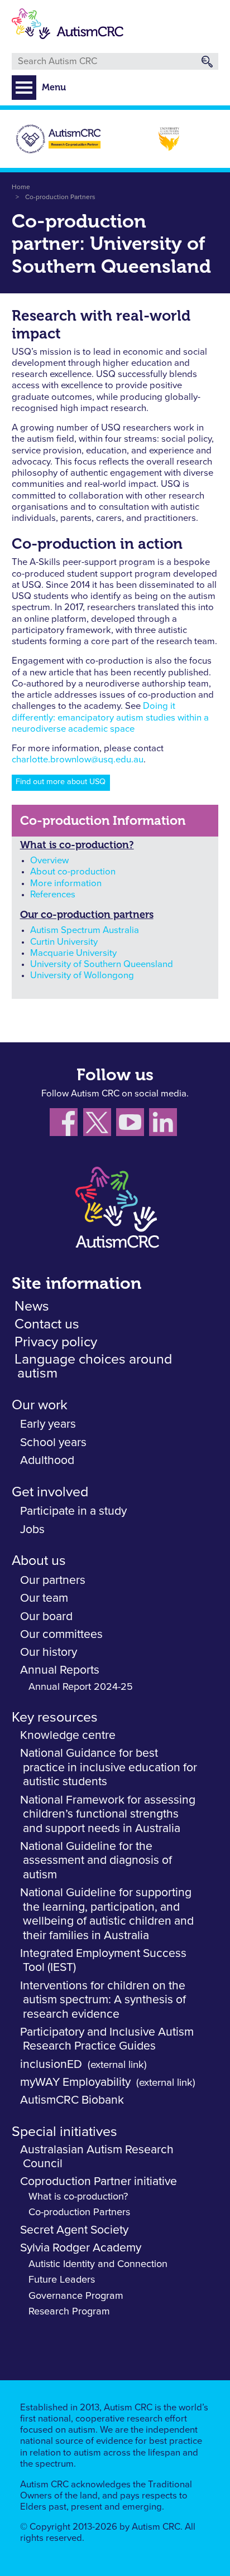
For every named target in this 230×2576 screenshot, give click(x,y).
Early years (48, 1424)
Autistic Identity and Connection (98, 2264)
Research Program (69, 2312)
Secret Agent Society (74, 2230)
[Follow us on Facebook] (66, 1125)
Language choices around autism (93, 1366)
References (53, 895)
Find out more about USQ (61, 782)
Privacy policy (56, 1342)
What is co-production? (77, 845)
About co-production (73, 872)
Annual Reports (60, 1670)
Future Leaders (62, 2280)
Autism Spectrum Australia (85, 931)
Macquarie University (73, 953)
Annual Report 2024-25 (81, 1687)
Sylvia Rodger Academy (81, 2248)
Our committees (61, 1634)
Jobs (32, 1529)
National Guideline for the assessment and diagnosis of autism (96, 1860)
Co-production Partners (60, 197)
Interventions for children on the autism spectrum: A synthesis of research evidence (103, 2000)
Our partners (53, 1580)
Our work (40, 1405)
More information (66, 884)
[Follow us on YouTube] (133, 1125)
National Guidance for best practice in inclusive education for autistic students (109, 1767)
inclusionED (51, 2064)
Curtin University (64, 942)
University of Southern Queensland (102, 965)
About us (39, 1561)
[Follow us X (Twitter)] (100, 1125)
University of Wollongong (82, 976)
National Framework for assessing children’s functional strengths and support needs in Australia (108, 1814)
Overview (49, 861)
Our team (44, 1598)
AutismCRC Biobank (72, 2100)
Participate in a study (73, 1511)
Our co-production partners (87, 915)
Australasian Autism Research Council (97, 2157)
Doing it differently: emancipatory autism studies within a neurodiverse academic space (110, 718)
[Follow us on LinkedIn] (164, 1125)
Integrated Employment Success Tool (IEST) (103, 1961)
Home (21, 187)
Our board (46, 1616)
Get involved (50, 1492)
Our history (49, 1652)
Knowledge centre (68, 1735)
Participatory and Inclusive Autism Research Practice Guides (107, 2039)
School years (53, 1442)
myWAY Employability (75, 2082)
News (32, 1306)
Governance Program (76, 2296)
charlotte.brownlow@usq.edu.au (78, 760)
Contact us (47, 1324)
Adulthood (47, 1460)
